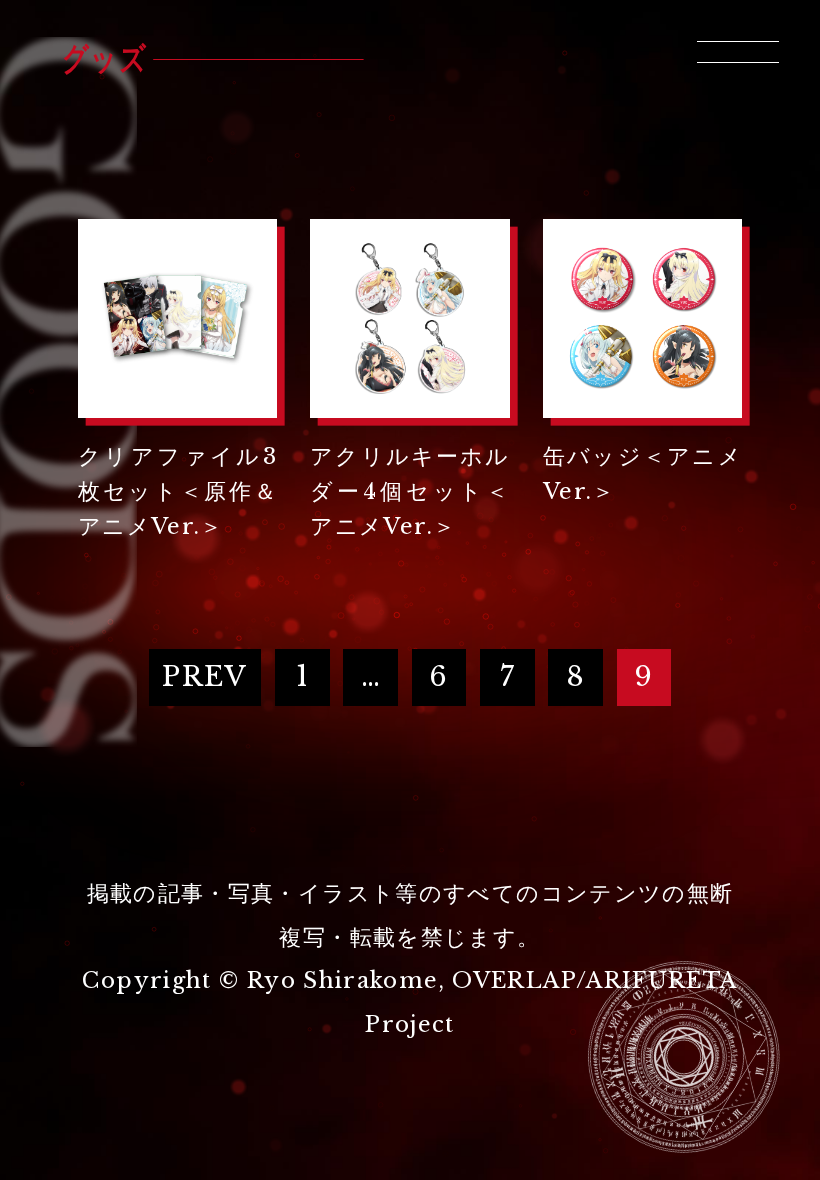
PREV (204, 676)
